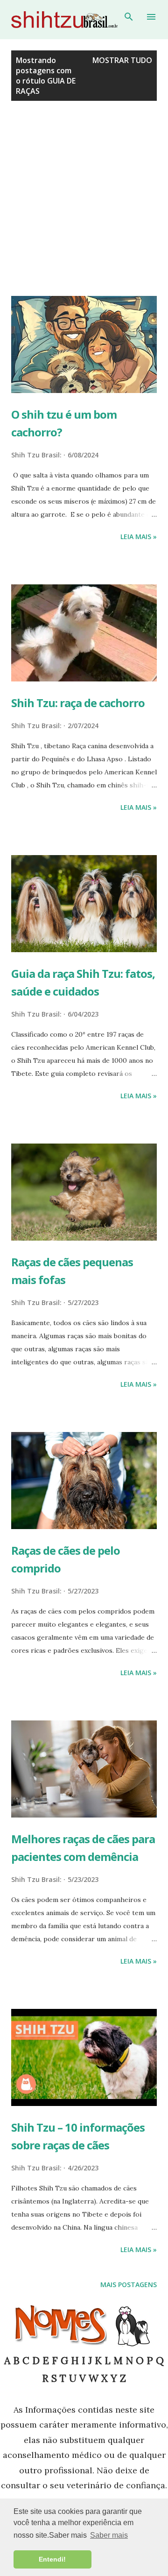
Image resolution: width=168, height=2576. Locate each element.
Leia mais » (139, 537)
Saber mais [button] (109, 2535)
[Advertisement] (84, 207)
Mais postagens (129, 2285)
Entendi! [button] (52, 2559)
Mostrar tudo (122, 60)
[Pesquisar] (129, 17)
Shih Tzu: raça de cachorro (78, 703)
